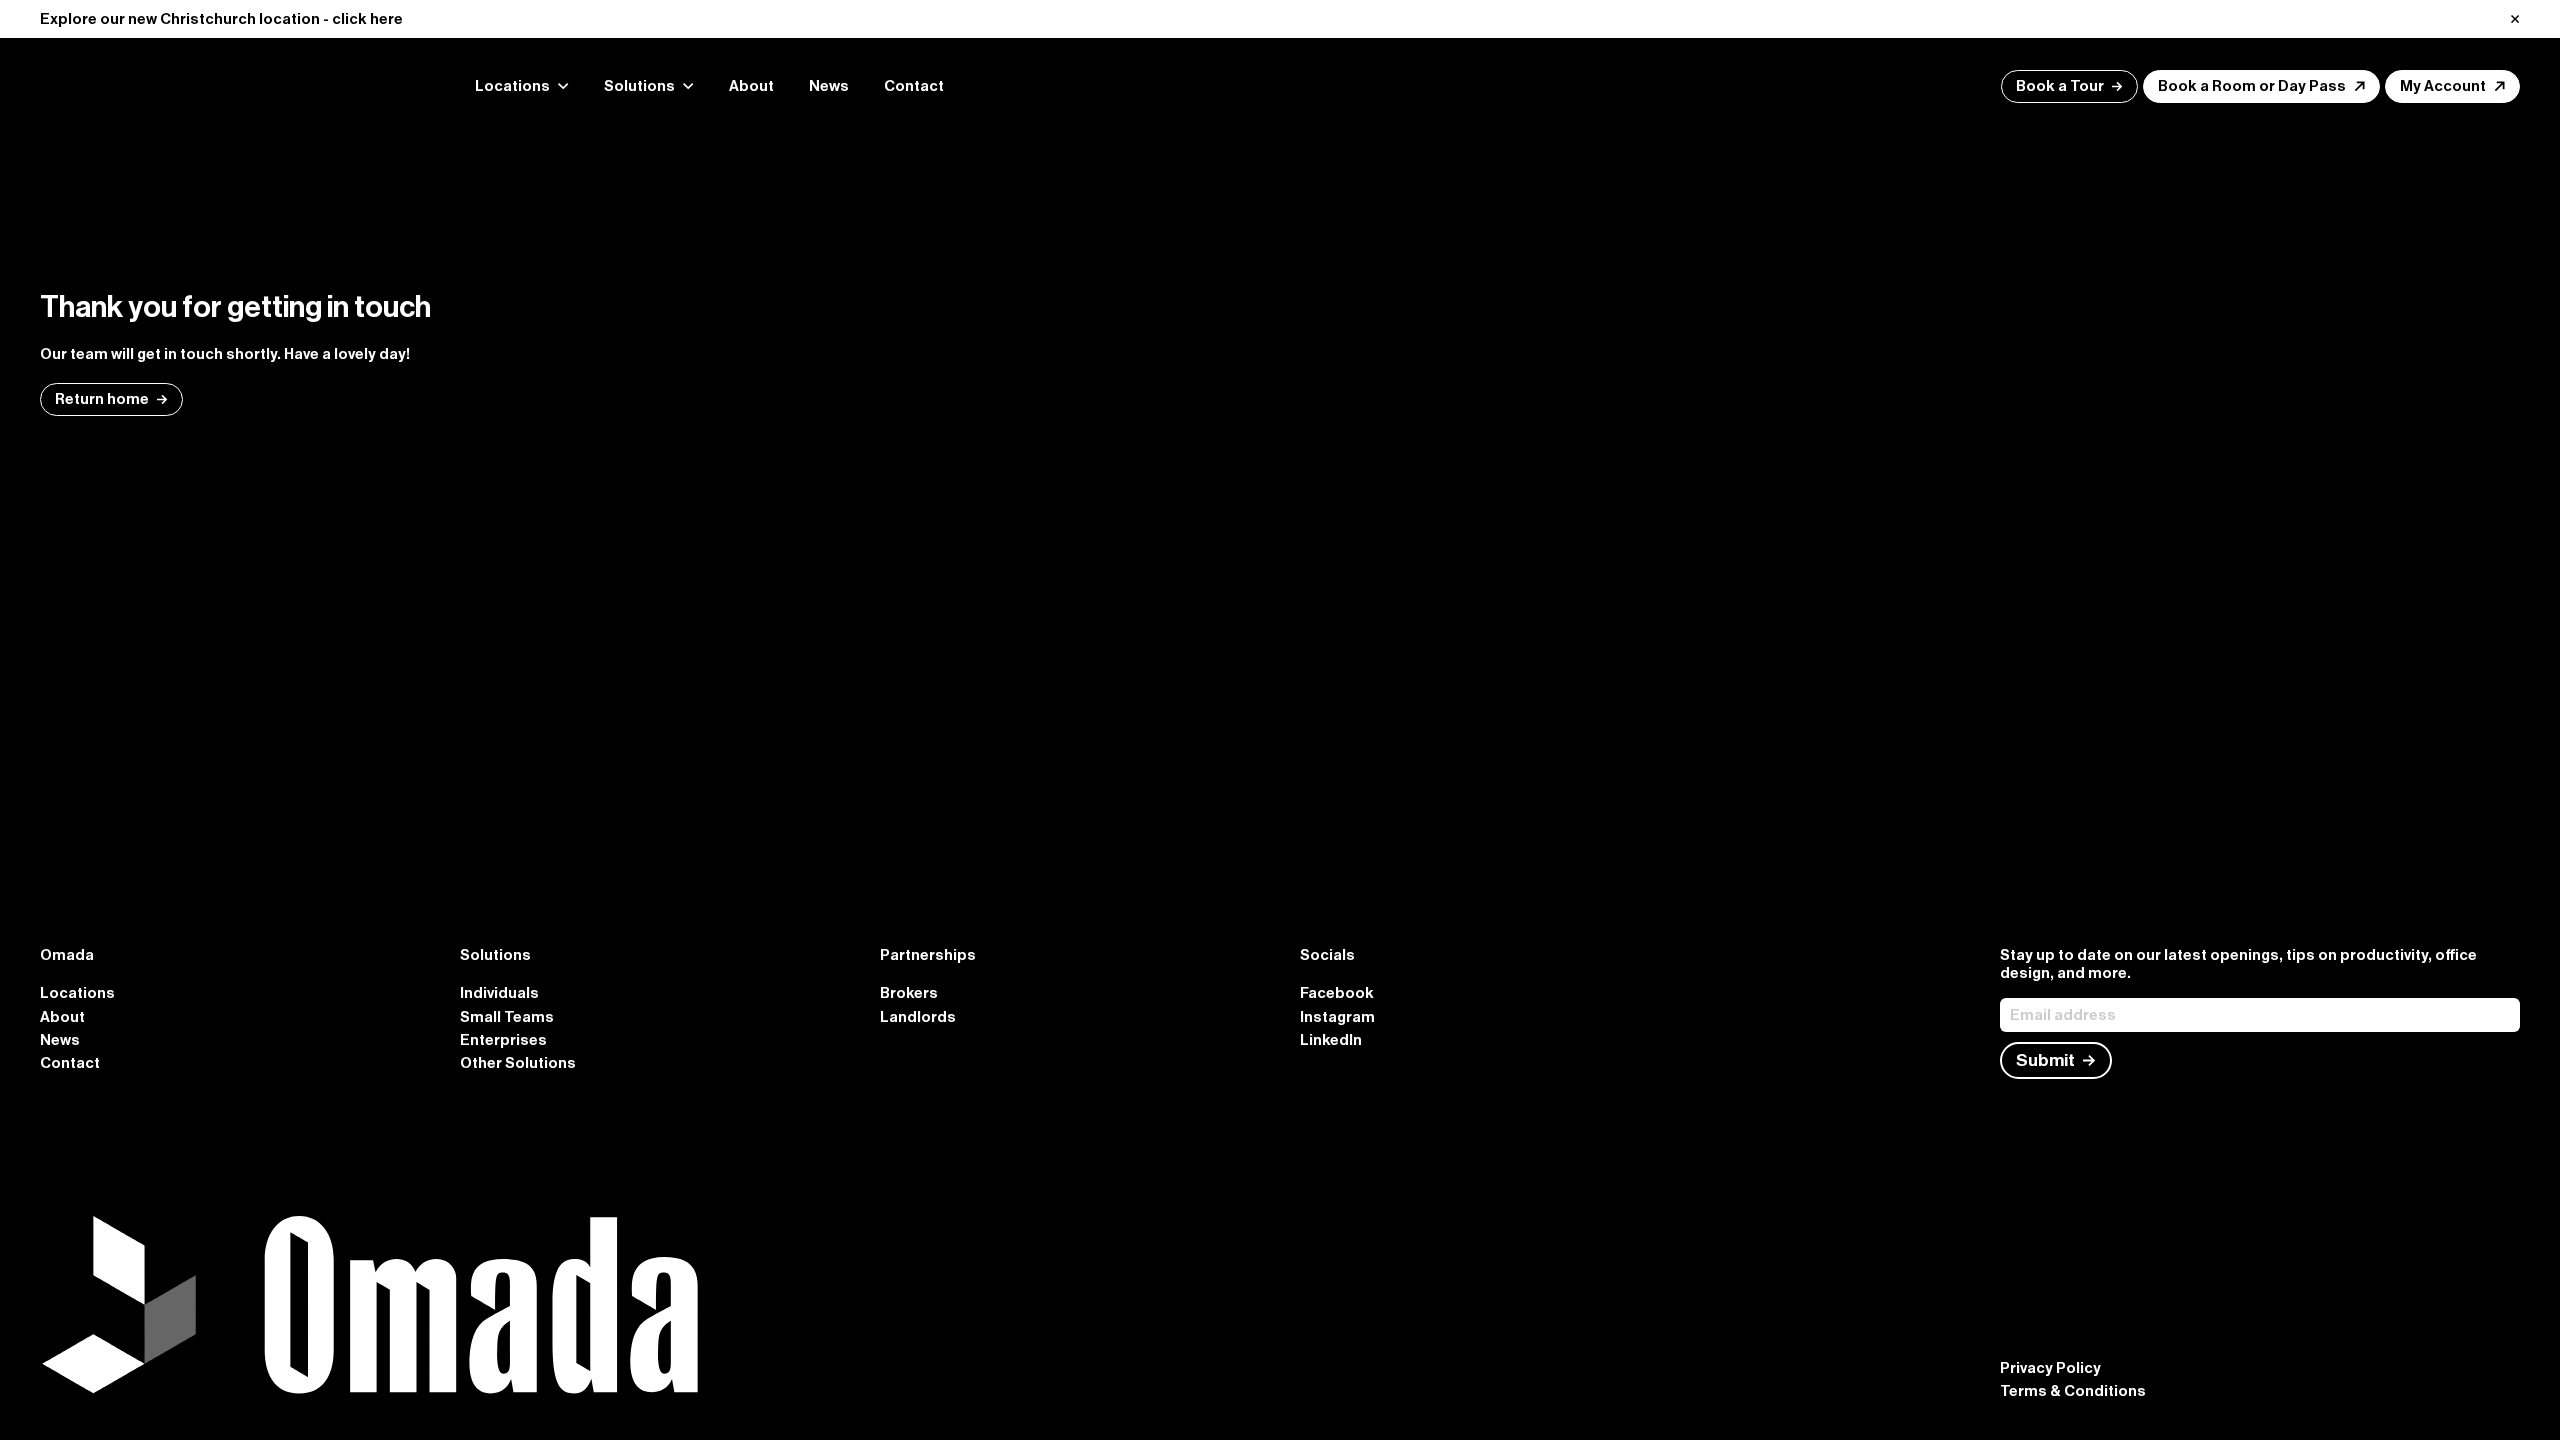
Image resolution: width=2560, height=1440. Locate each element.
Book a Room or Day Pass (2252, 86)
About (751, 86)
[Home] (230, 86)
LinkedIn (1331, 1040)
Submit (2045, 1060)
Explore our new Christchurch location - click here (221, 19)
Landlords (918, 1017)
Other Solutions (518, 1063)
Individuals (499, 993)
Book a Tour (2060, 86)
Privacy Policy (2050, 1368)
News (829, 86)
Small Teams (507, 1017)
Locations (77, 993)
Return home (102, 399)
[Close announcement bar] (2515, 19)
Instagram (1337, 1017)
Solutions (639, 86)
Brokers (909, 993)
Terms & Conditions (2073, 1391)
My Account (2443, 86)
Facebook (1337, 993)
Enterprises (503, 1040)
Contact (914, 86)
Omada (67, 955)
